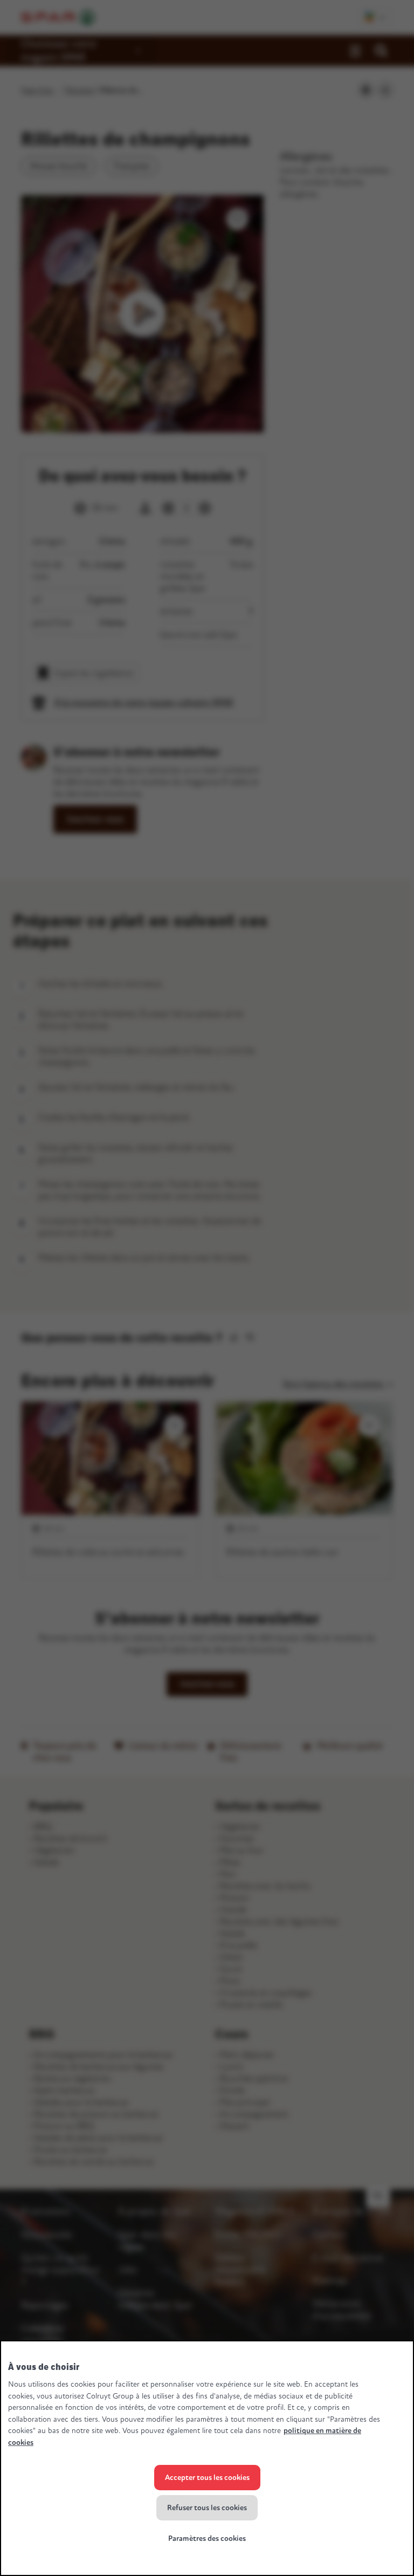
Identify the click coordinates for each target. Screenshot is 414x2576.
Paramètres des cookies (207, 2539)
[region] (207, 2458)
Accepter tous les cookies (207, 2478)
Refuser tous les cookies (207, 2508)
